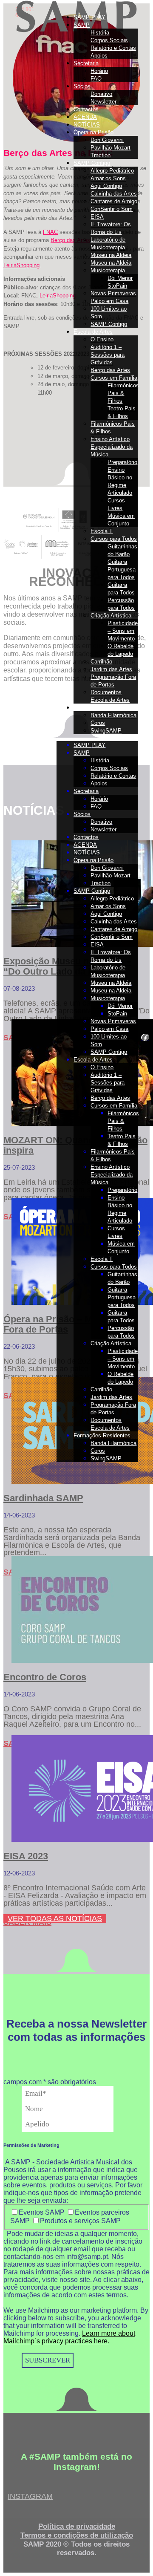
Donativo (101, 94)
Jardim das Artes (111, 669)
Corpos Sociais (109, 40)
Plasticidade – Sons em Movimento (123, 631)
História (100, 33)
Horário (99, 71)
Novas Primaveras (113, 293)
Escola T (102, 531)
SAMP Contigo (92, 163)
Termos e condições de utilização (77, 2535)
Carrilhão (101, 662)
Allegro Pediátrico (112, 171)
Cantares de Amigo (114, 201)
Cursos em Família (114, 378)
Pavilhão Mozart (110, 148)
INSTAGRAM (30, 2496)
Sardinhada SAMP (43, 1498)
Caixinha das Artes (114, 194)
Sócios (82, 86)
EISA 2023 (26, 1856)
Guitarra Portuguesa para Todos (122, 570)
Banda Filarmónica (113, 715)
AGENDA (85, 117)
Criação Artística (111, 616)
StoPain (117, 286)
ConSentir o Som (112, 209)
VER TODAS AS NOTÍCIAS (55, 1918)
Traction (101, 155)
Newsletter (103, 102)
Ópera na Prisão (93, 132)
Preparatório (122, 462)
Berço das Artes (110, 370)
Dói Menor (120, 278)
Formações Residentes (102, 708)
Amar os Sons (108, 178)
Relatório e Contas (113, 48)
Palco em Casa (109, 301)
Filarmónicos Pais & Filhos (123, 393)
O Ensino (102, 339)
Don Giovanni (107, 140)
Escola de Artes (93, 332)
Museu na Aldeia (111, 255)
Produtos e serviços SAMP (80, 2221)
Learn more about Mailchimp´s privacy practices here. (69, 2337)
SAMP (82, 25)
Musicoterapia (108, 270)
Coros (98, 723)
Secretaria (86, 63)
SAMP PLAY (89, 17)
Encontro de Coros (45, 1677)
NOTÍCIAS (87, 125)
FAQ (96, 79)
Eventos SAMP (42, 2212)
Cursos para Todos (114, 539)
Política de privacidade (77, 2526)
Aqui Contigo (106, 186)
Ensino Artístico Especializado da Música (112, 447)
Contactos (86, 109)
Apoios (99, 56)
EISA (97, 217)
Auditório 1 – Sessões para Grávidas (108, 355)
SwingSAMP (106, 731)
